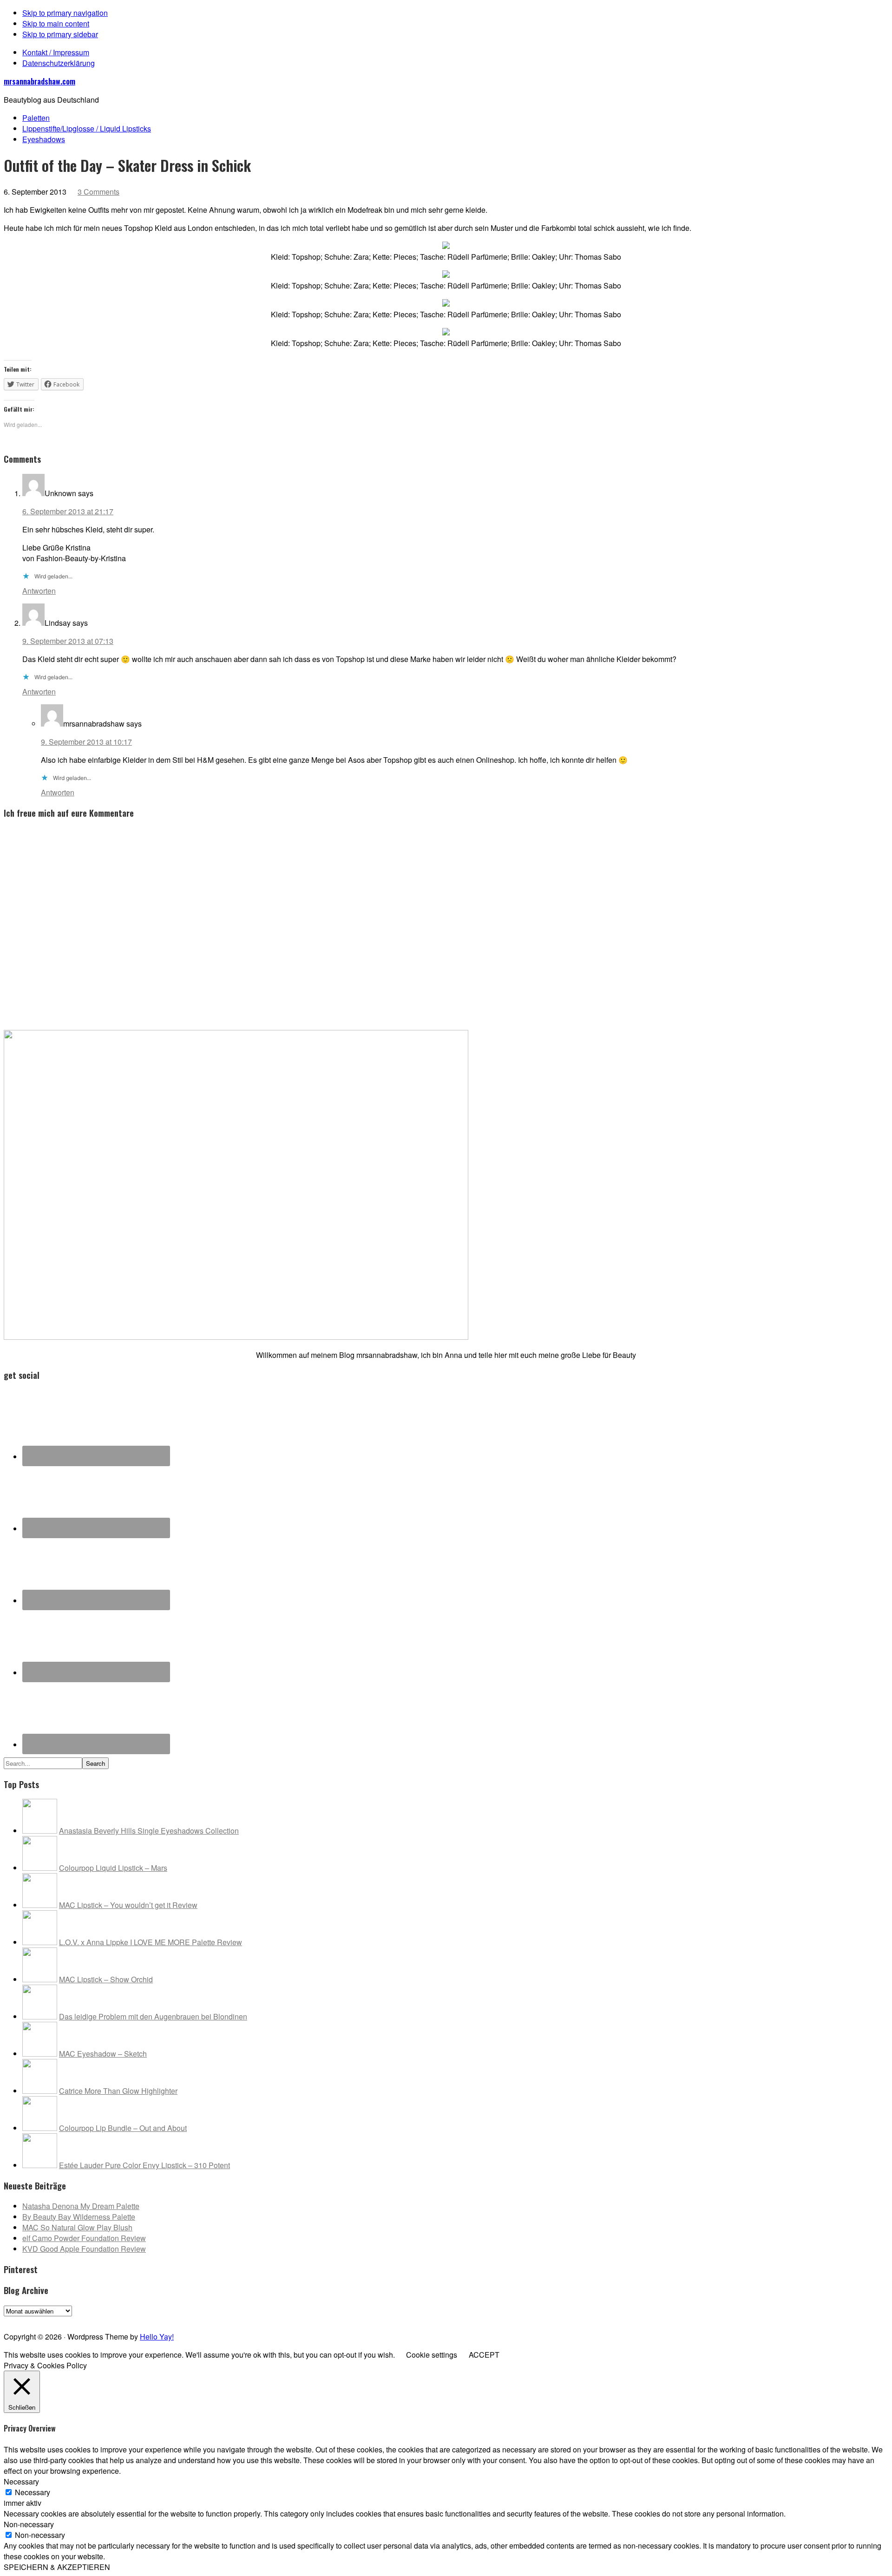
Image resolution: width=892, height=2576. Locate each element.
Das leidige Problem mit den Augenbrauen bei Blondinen (153, 2016)
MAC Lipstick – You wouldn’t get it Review (128, 1905)
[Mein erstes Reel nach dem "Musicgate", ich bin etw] (402, 2320)
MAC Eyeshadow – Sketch (103, 2054)
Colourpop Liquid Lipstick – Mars (113, 1868)
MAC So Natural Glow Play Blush (77, 2227)
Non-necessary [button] (29, 2524)
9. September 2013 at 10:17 (86, 742)
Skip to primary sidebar (60, 34)
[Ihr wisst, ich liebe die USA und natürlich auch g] (225, 2320)
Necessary (33, 2492)
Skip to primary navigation (65, 13)
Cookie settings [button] (432, 2355)
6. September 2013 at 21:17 (68, 511)
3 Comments (98, 192)
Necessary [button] (21, 2481)
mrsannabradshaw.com (39, 81)
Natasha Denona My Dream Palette (81, 2206)
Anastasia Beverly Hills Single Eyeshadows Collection (149, 1831)
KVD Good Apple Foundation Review (84, 2249)
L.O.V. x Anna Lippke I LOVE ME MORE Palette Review (151, 1942)
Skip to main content (56, 23)
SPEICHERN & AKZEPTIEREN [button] (57, 2567)
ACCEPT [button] (484, 2355)
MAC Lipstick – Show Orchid (106, 1979)
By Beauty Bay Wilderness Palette (79, 2217)
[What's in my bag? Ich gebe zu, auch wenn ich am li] (578, 2320)
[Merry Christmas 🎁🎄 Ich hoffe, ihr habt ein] (844, 2320)
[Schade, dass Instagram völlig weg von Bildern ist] (755, 2320)
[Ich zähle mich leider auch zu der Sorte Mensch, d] (313, 2320)
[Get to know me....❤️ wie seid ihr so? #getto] (490, 2320)
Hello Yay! (157, 2337)
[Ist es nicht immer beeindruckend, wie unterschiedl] (136, 2320)
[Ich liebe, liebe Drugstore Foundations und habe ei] (48, 2320)
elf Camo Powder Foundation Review (84, 2238)
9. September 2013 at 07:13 (68, 641)
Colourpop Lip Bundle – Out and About (123, 2128)
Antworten (39, 591)
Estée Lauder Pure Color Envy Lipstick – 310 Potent (144, 2165)
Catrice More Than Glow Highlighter (118, 2091)
